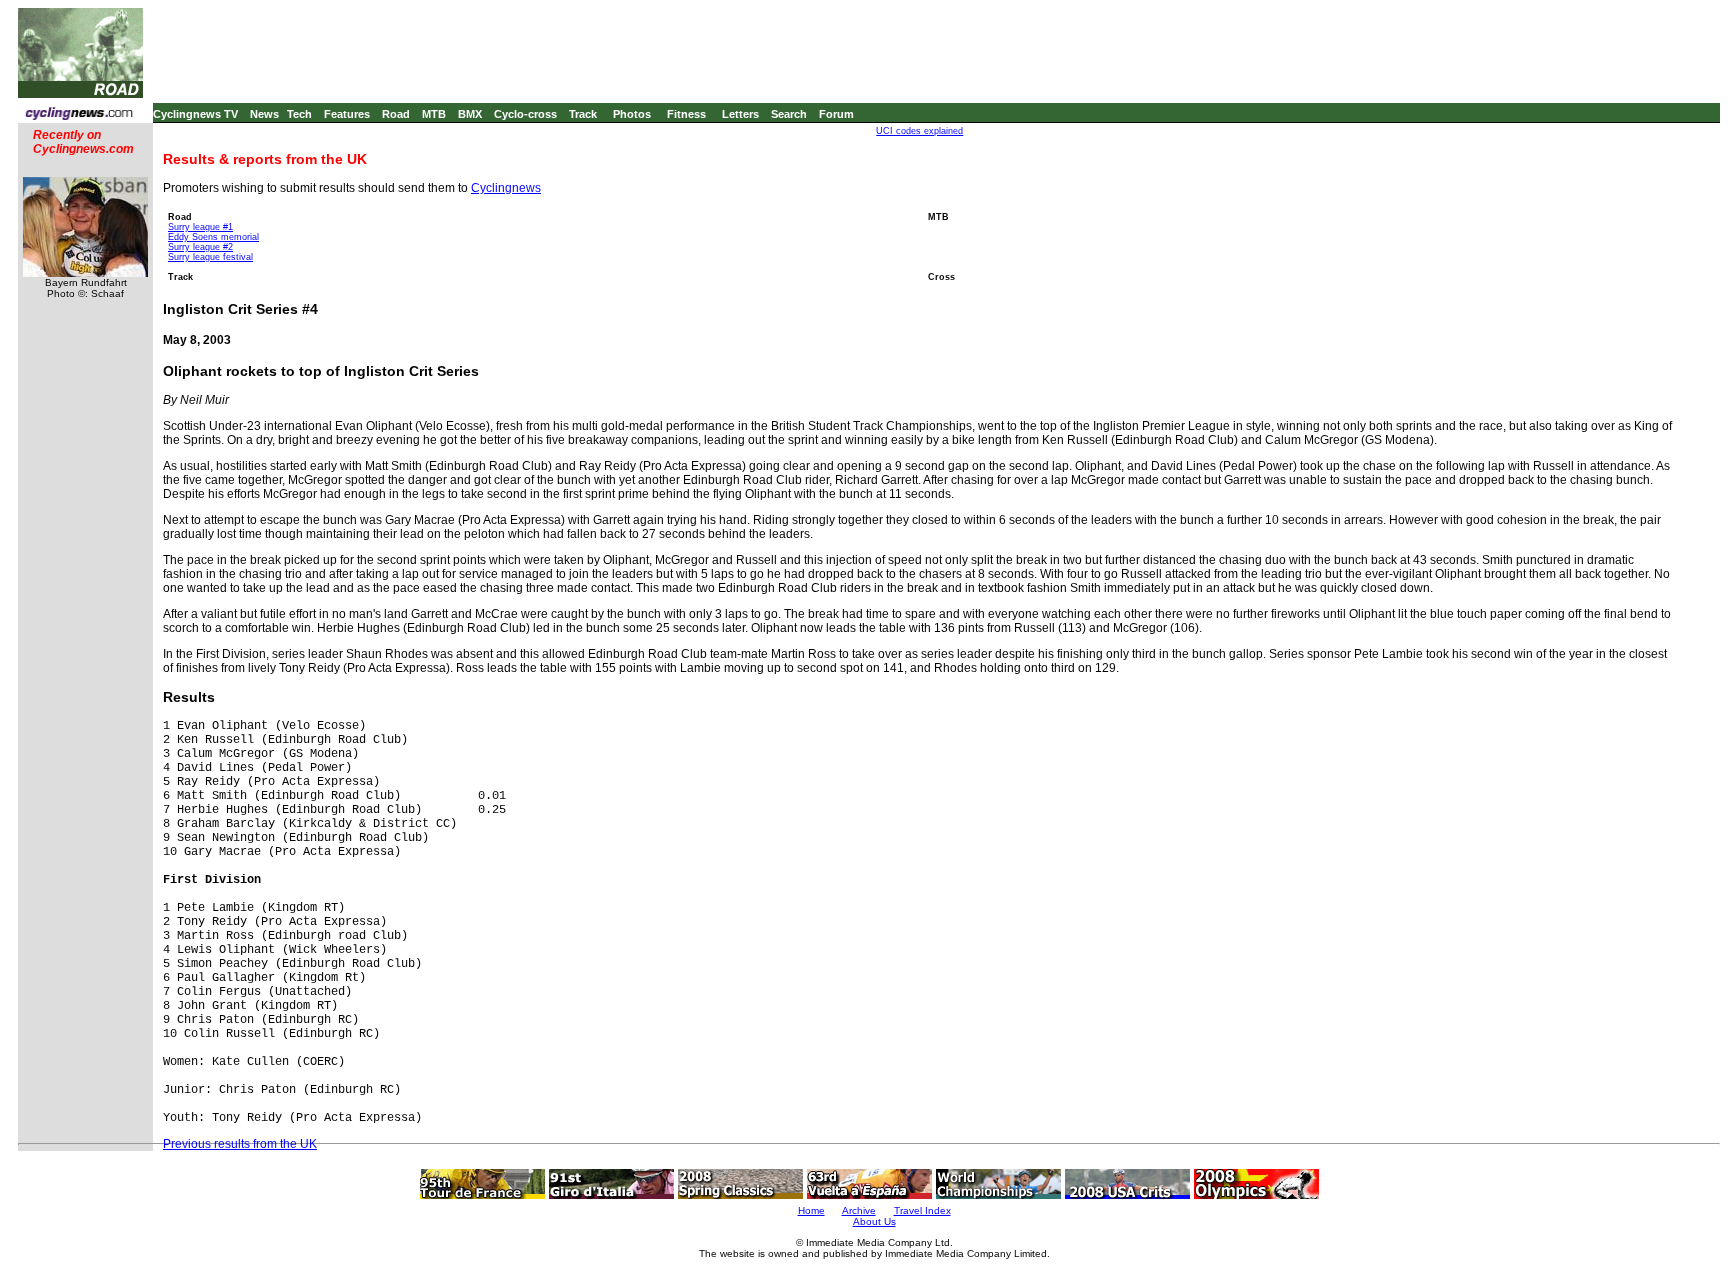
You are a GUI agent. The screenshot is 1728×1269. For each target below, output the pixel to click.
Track (583, 114)
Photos (632, 114)
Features (347, 114)
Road (396, 114)
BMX (470, 114)
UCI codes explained (919, 131)
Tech (299, 114)
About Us (874, 1221)
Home (811, 1210)
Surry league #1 (200, 227)
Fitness (686, 114)
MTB (434, 114)
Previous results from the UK (240, 1144)
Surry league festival (210, 257)
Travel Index (922, 1210)
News (264, 114)
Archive (859, 1210)
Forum (836, 114)
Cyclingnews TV (195, 114)
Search (789, 114)
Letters (740, 114)
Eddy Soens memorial (213, 237)
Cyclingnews (506, 188)
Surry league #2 (200, 247)
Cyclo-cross (525, 114)
